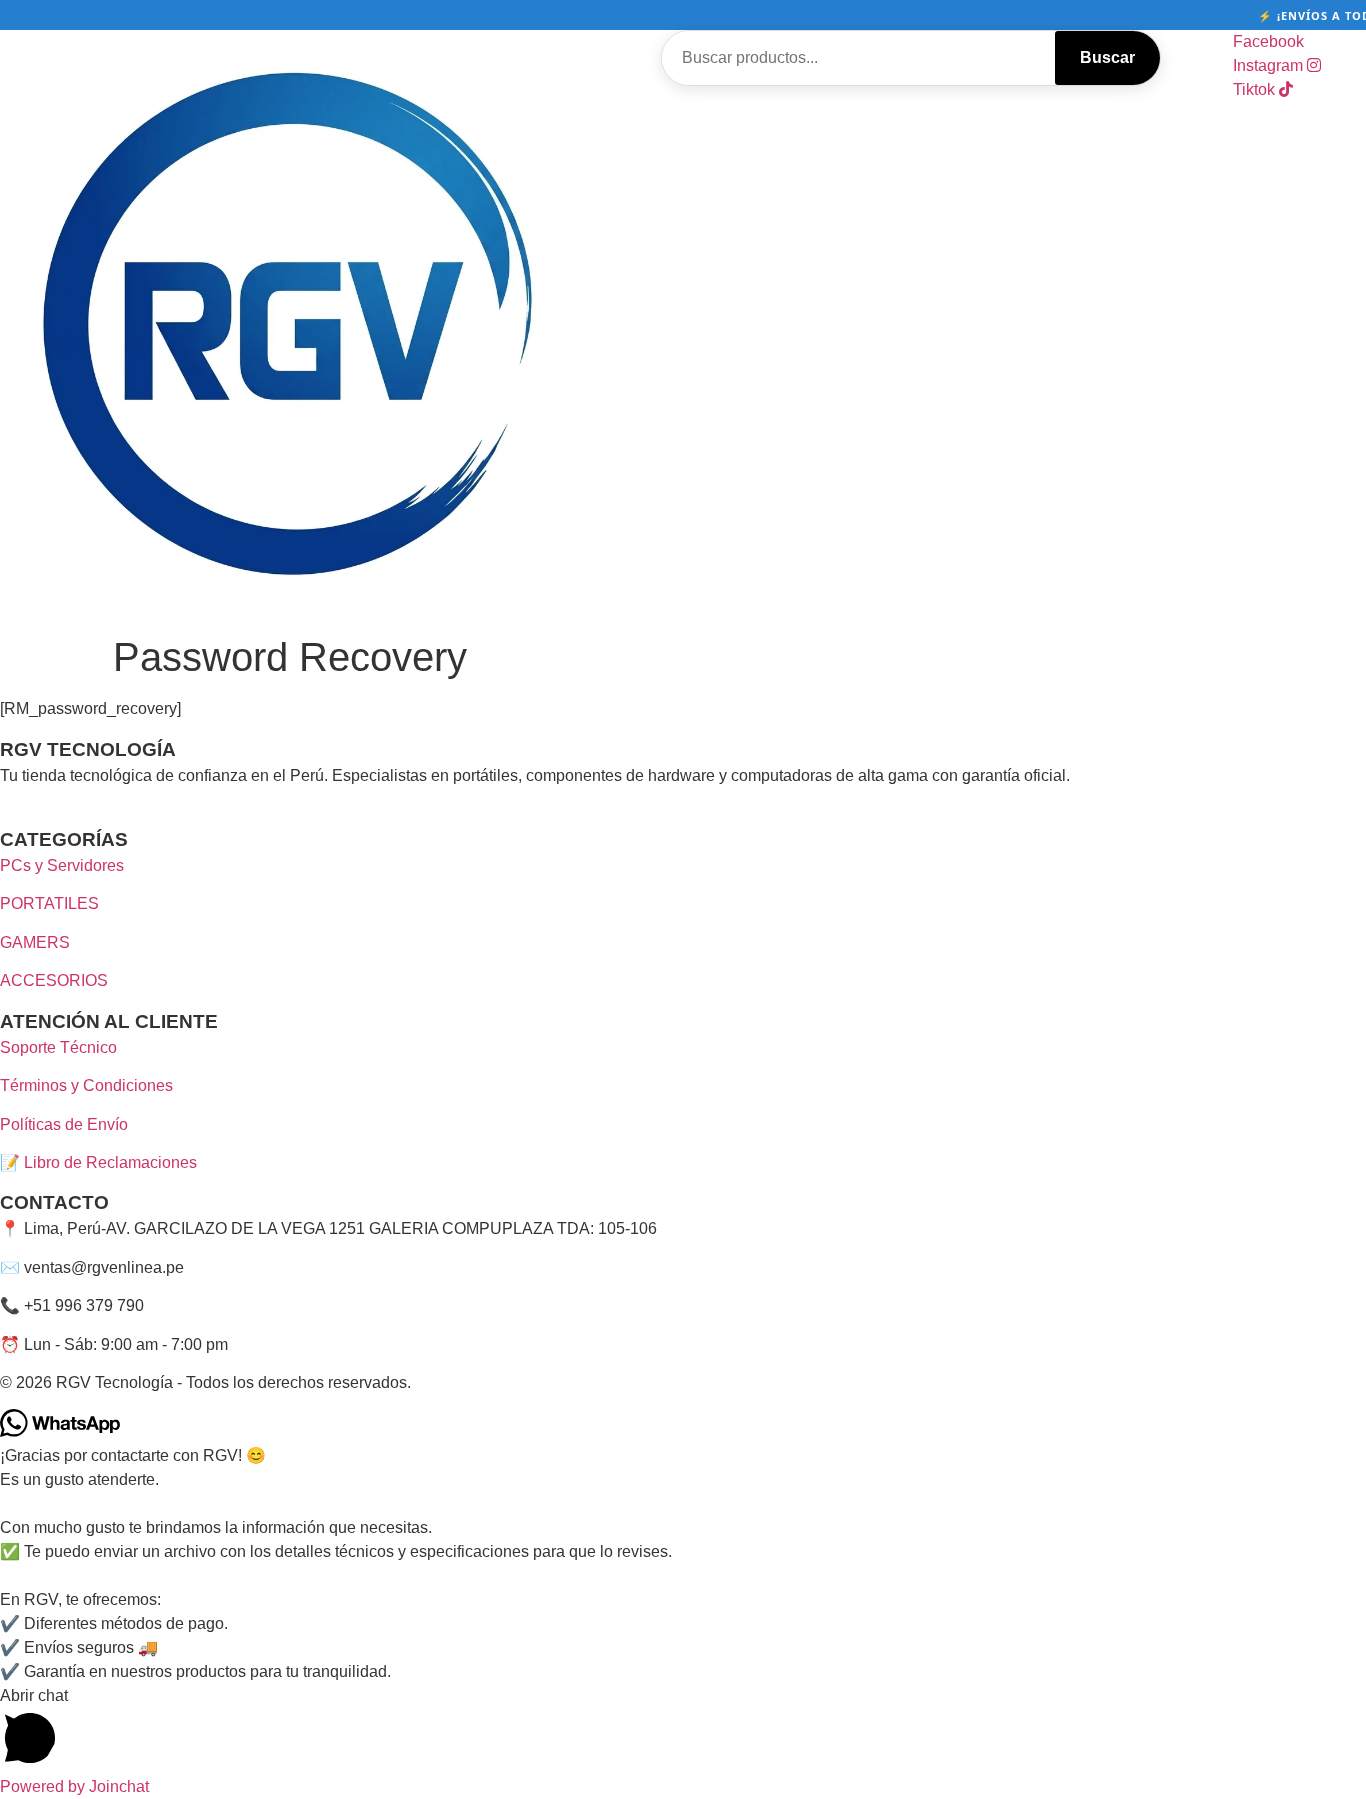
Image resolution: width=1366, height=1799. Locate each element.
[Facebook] (9, 813)
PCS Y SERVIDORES (672, 110)
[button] (683, 1729)
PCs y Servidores (62, 865)
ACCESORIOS (54, 980)
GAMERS (35, 942)
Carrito (807, 158)
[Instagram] (27, 813)
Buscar (1107, 57)
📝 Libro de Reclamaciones (98, 1162)
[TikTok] (43, 813)
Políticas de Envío (64, 1124)
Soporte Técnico (58, 1047)
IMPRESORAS (841, 110)
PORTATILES (988, 110)
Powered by (74, 1786)
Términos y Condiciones (86, 1085)
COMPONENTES (662, 158)
